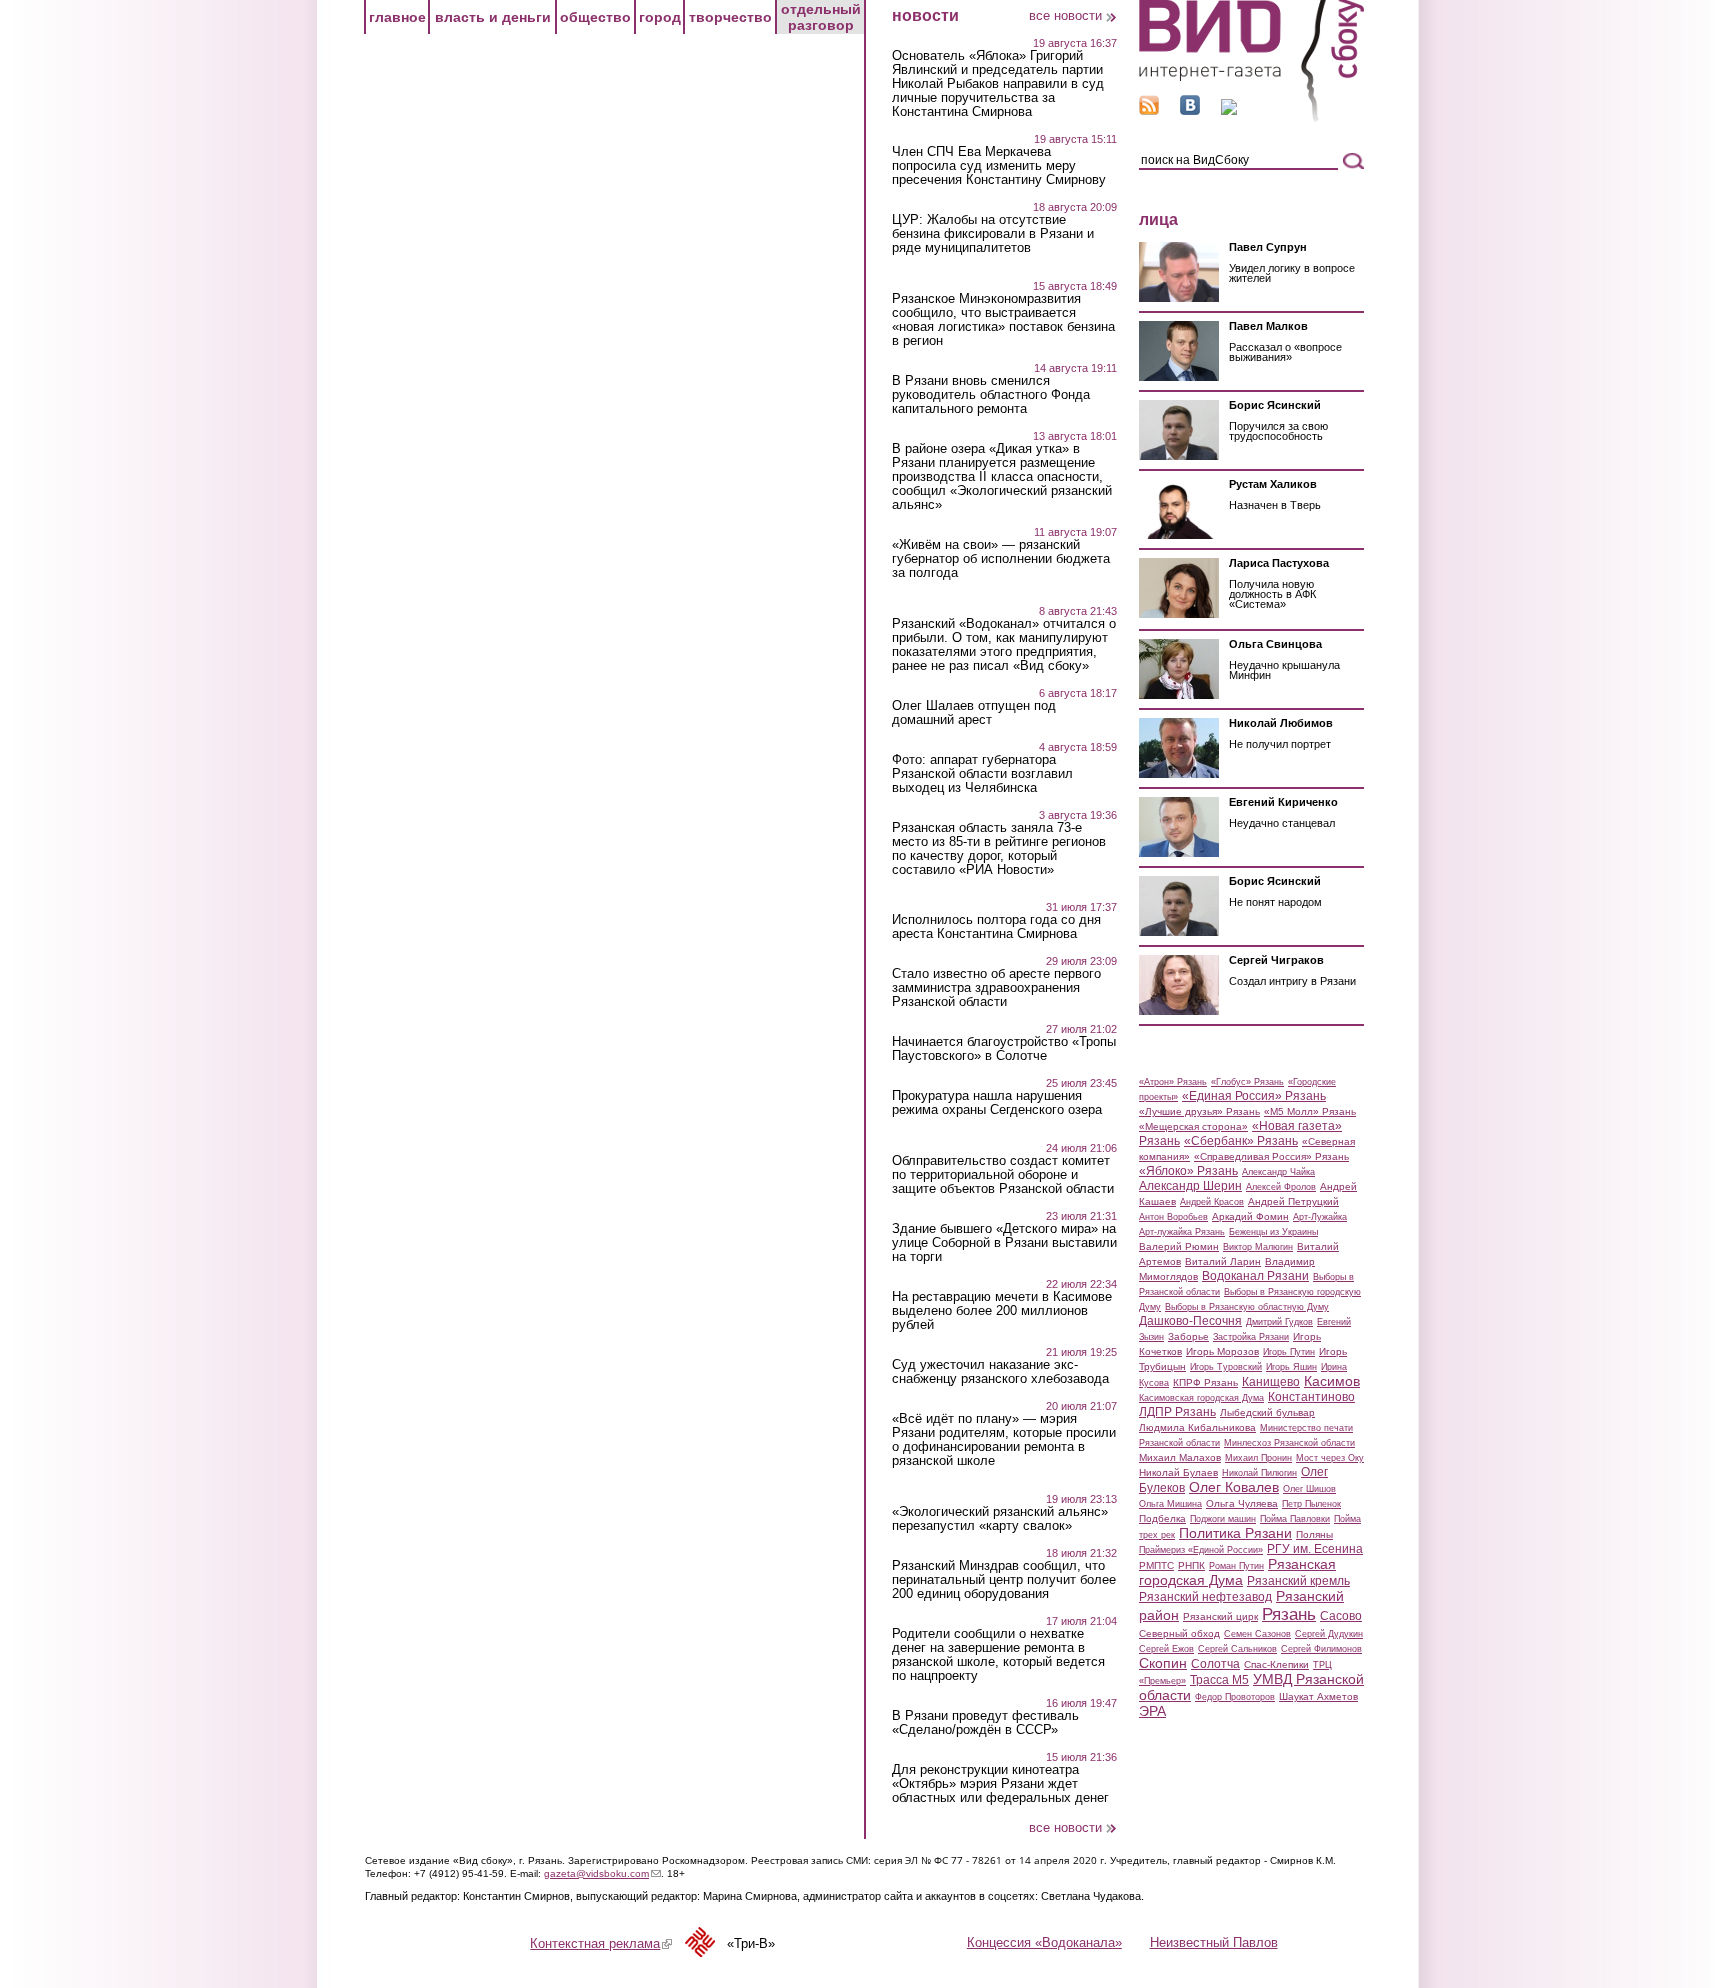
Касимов (1332, 1381)
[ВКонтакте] (1190, 110)
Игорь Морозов (1222, 1351)
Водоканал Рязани (1255, 1276)
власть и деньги (493, 17)
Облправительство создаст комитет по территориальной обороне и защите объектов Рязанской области (1003, 1175)
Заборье (1188, 1336)
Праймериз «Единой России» (1201, 1550)
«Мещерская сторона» (1193, 1126)
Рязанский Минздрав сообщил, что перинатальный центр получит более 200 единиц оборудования (1004, 1580)
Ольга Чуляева (1242, 1503)
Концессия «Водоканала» (1044, 1942)
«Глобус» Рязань (1247, 1082)
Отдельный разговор (821, 17)
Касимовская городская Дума (1201, 1398)
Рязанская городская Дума (1237, 1572)
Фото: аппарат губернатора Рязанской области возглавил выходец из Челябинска (982, 774)
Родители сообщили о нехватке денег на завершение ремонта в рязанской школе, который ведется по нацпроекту (998, 1655)
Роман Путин (1236, 1566)
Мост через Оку (1330, 1458)
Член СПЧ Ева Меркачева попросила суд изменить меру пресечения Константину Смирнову (999, 166)
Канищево (1271, 1382)
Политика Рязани (1235, 1533)
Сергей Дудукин (1329, 1634)
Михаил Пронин (1258, 1458)
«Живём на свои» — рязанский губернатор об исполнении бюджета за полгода (1001, 559)
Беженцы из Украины (1273, 1232)
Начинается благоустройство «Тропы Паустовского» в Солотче (1004, 1049)
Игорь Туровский (1226, 1367)
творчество (730, 17)
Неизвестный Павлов (1214, 1942)
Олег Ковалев (1234, 1487)
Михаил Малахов (1180, 1457)
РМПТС (1156, 1565)
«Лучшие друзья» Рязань (1199, 1111)
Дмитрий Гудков (1279, 1322)
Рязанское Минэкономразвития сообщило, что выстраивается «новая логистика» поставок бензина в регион (1003, 320)
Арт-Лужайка (1320, 1217)
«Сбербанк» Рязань (1241, 1141)
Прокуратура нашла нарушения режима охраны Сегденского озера (997, 1103)
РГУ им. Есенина (1315, 1549)
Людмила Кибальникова (1197, 1427)
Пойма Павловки (1295, 1519)
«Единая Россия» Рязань (1254, 1096)
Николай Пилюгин (1259, 1473)
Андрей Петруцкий (1293, 1201)
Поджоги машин (1223, 1519)
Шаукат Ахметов (1318, 1696)
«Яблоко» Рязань (1188, 1171)
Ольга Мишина (1170, 1504)
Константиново (1311, 1397)
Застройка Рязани (1251, 1337)
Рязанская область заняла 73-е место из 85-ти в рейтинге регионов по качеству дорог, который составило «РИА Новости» (999, 849)
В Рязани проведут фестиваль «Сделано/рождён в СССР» (985, 1723)
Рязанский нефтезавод (1205, 1597)
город (660, 17)
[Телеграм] (1229, 110)
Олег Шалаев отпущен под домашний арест (974, 713)
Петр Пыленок (1311, 1504)
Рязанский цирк (1220, 1616)
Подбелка (1162, 1518)
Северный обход (1179, 1633)
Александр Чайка (1278, 1172)
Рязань (1289, 1614)
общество (595, 17)
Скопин (1163, 1663)
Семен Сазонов (1257, 1634)
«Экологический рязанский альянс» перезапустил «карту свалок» (1000, 1519)
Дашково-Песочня (1190, 1321)
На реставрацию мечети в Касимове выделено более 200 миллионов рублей (1002, 1311)
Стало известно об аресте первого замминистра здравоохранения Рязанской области (996, 988)
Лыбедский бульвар (1267, 1412)
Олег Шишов (1309, 1489)
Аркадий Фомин (1250, 1216)
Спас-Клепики (1276, 1664)
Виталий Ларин (1223, 1261)
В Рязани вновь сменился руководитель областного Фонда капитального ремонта (991, 395)
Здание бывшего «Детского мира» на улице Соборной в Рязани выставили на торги (1004, 1243)
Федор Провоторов (1235, 1697)
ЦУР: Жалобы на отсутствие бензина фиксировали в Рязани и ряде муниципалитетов (993, 234)
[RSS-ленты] (1149, 110)
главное (397, 17)
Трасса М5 (1219, 1680)
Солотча (1215, 1664)
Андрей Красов (1212, 1202)
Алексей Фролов (1281, 1187)
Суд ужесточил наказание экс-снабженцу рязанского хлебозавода (1000, 1372)
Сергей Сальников (1237, 1649)
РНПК (1191, 1565)
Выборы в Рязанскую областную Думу (1247, 1307)
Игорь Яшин (1291, 1367)
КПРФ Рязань (1205, 1382)
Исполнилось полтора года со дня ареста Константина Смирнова (996, 927)
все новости (1065, 15)
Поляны (1314, 1534)
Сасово (1341, 1616)
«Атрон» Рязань (1173, 1082)
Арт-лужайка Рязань (1182, 1232)
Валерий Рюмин (1179, 1246)
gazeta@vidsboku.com (602, 1873)
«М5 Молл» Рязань (1310, 1111)
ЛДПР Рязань (1177, 1412)
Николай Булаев (1178, 1472)
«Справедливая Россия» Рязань (1271, 1156)
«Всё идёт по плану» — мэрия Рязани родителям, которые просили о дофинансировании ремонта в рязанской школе (1004, 1440)
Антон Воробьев (1173, 1217)
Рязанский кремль (1298, 1581)
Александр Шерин (1190, 1186)
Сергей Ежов (1166, 1649)
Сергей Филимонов (1321, 1649)
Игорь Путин (1289, 1352)
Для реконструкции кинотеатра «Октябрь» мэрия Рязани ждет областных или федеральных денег (1000, 1784)
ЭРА (1152, 1711)
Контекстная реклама (601, 1943)
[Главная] (1251, 118)
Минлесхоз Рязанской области (1289, 1443)
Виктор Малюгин (1258, 1247)
